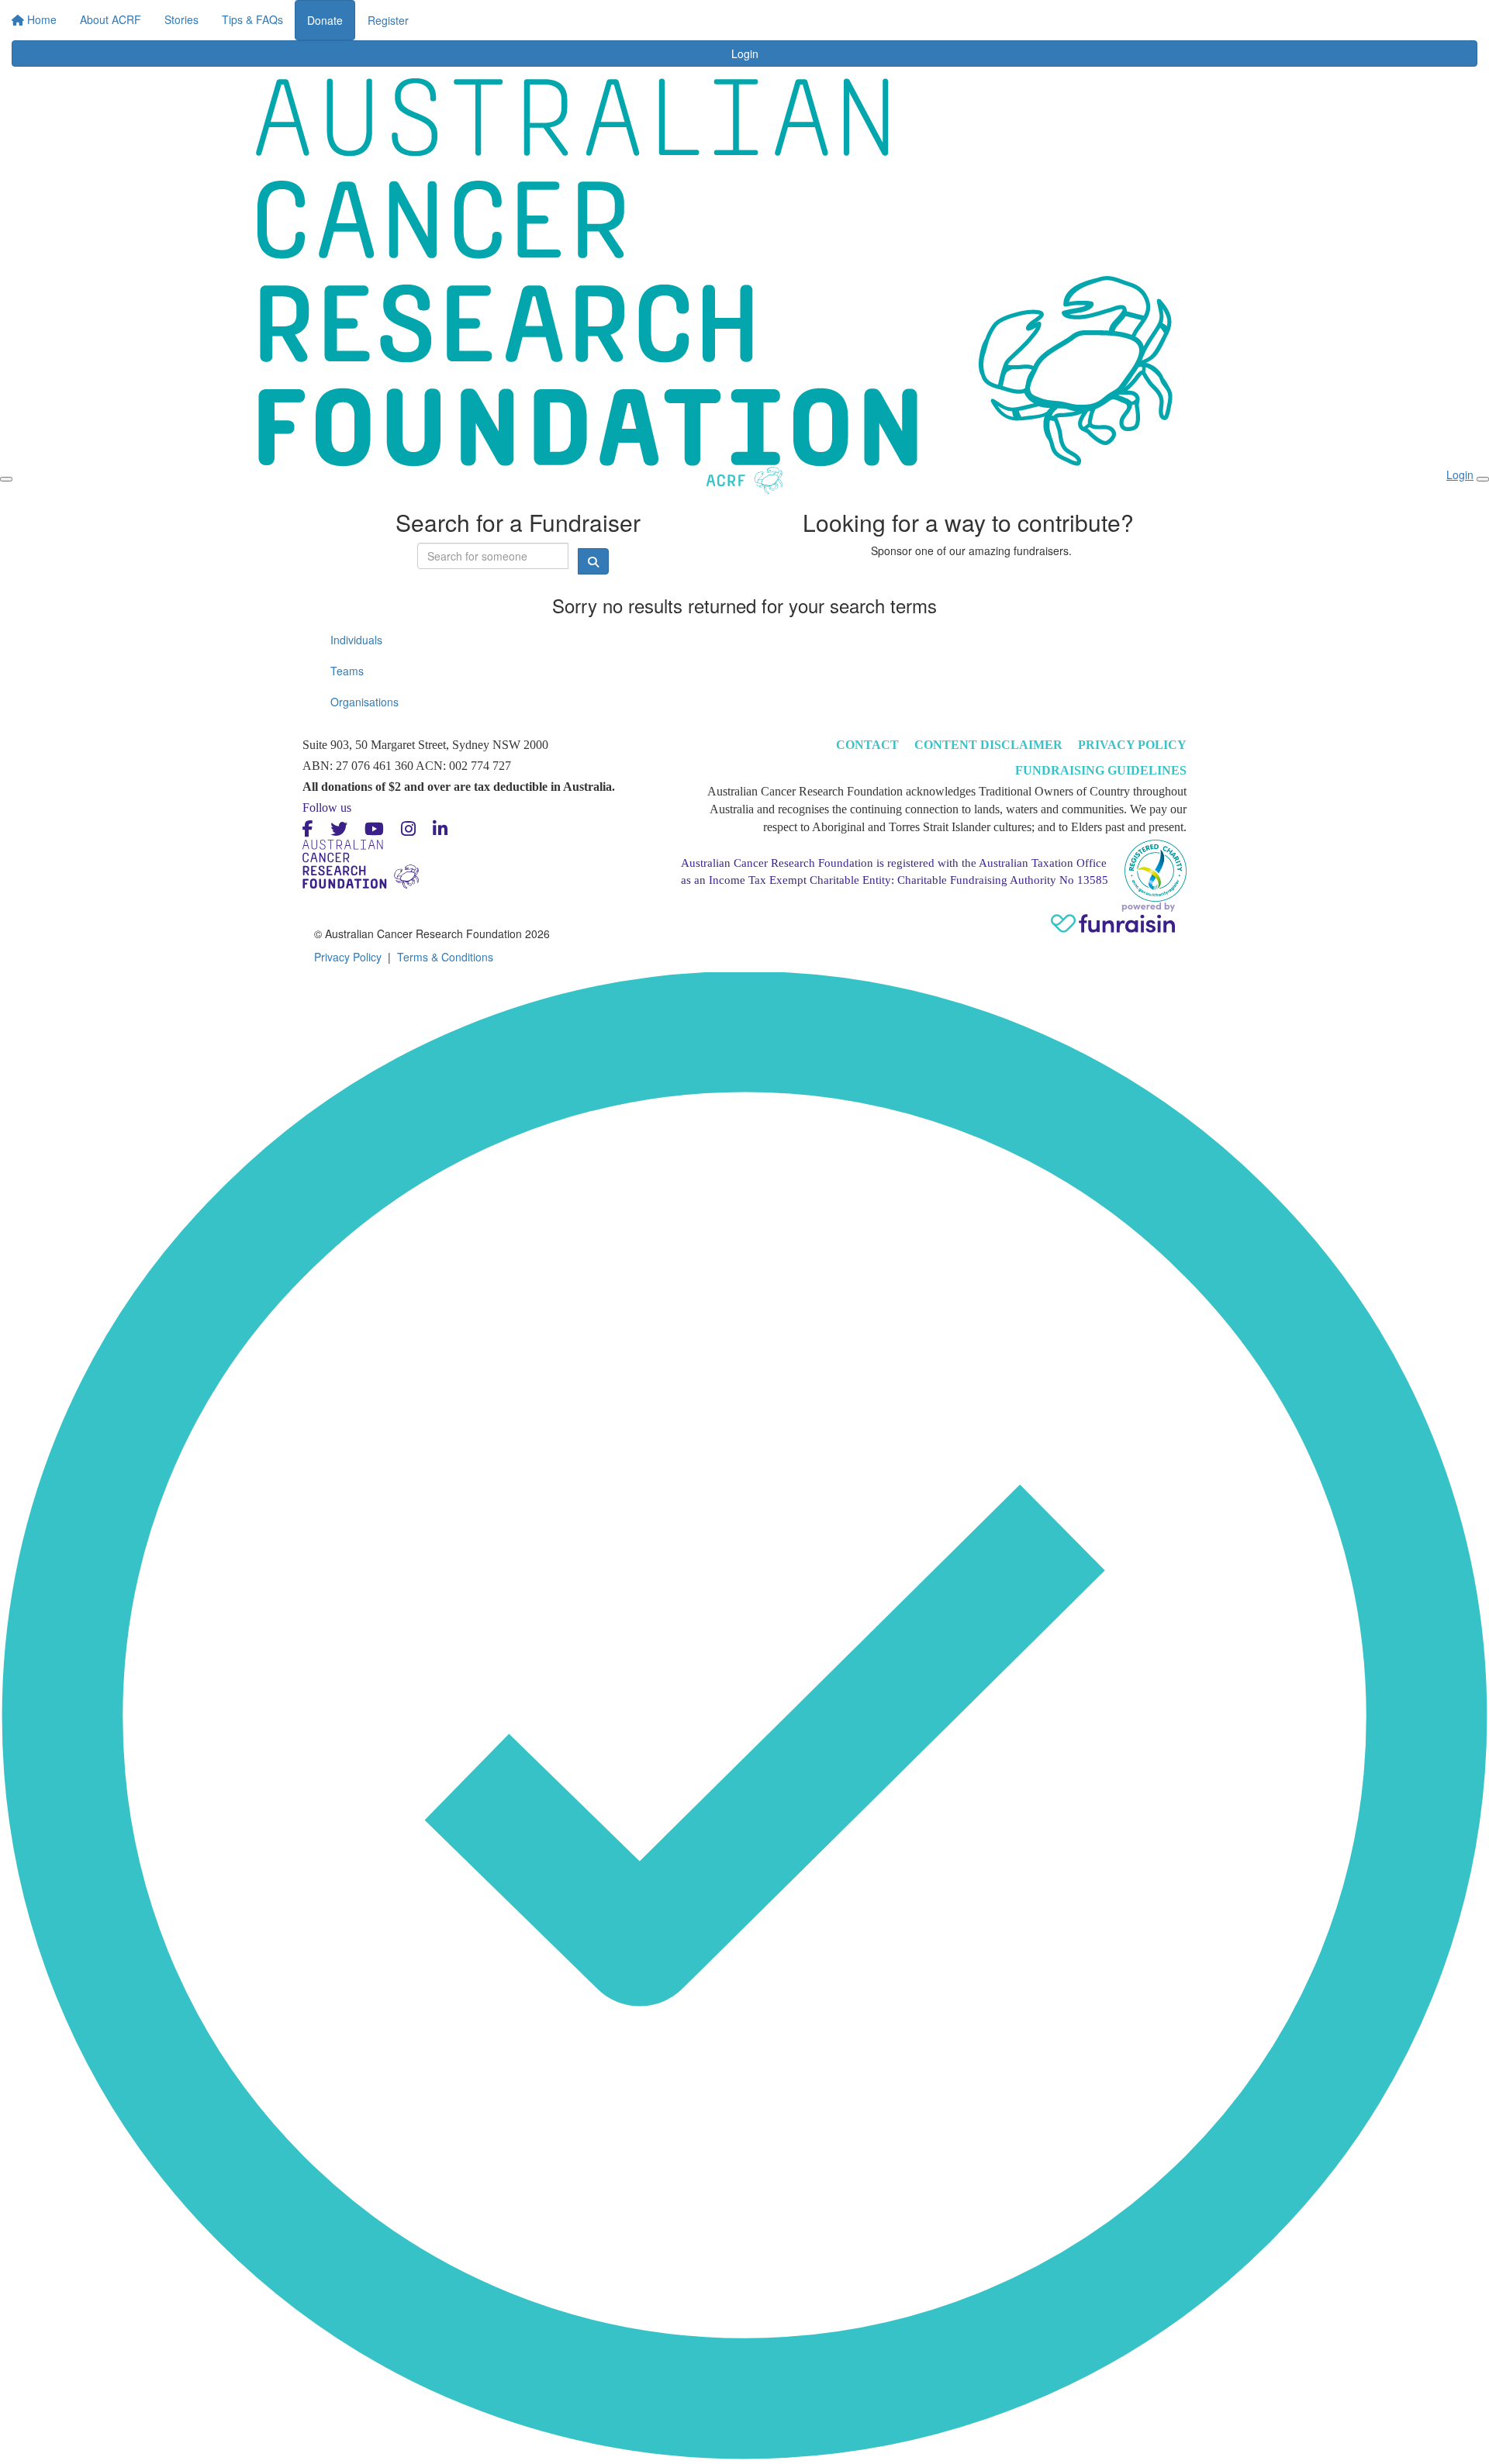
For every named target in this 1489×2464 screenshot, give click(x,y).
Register (998, 20)
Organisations (364, 702)
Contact (867, 745)
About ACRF (622, 16)
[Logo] (302, 30)
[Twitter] (339, 829)
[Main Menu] (6, 479)
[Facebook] (308, 829)
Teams (347, 671)
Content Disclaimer (988, 745)
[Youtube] (374, 829)
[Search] (1219, 25)
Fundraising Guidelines (1101, 770)
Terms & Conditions (445, 957)
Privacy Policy (1132, 745)
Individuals (356, 640)
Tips (825, 16)
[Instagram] (408, 829)
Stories (689, 16)
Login (880, 16)
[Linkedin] (440, 829)
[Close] (1483, 479)
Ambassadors (760, 16)
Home (556, 16)
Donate (935, 20)
